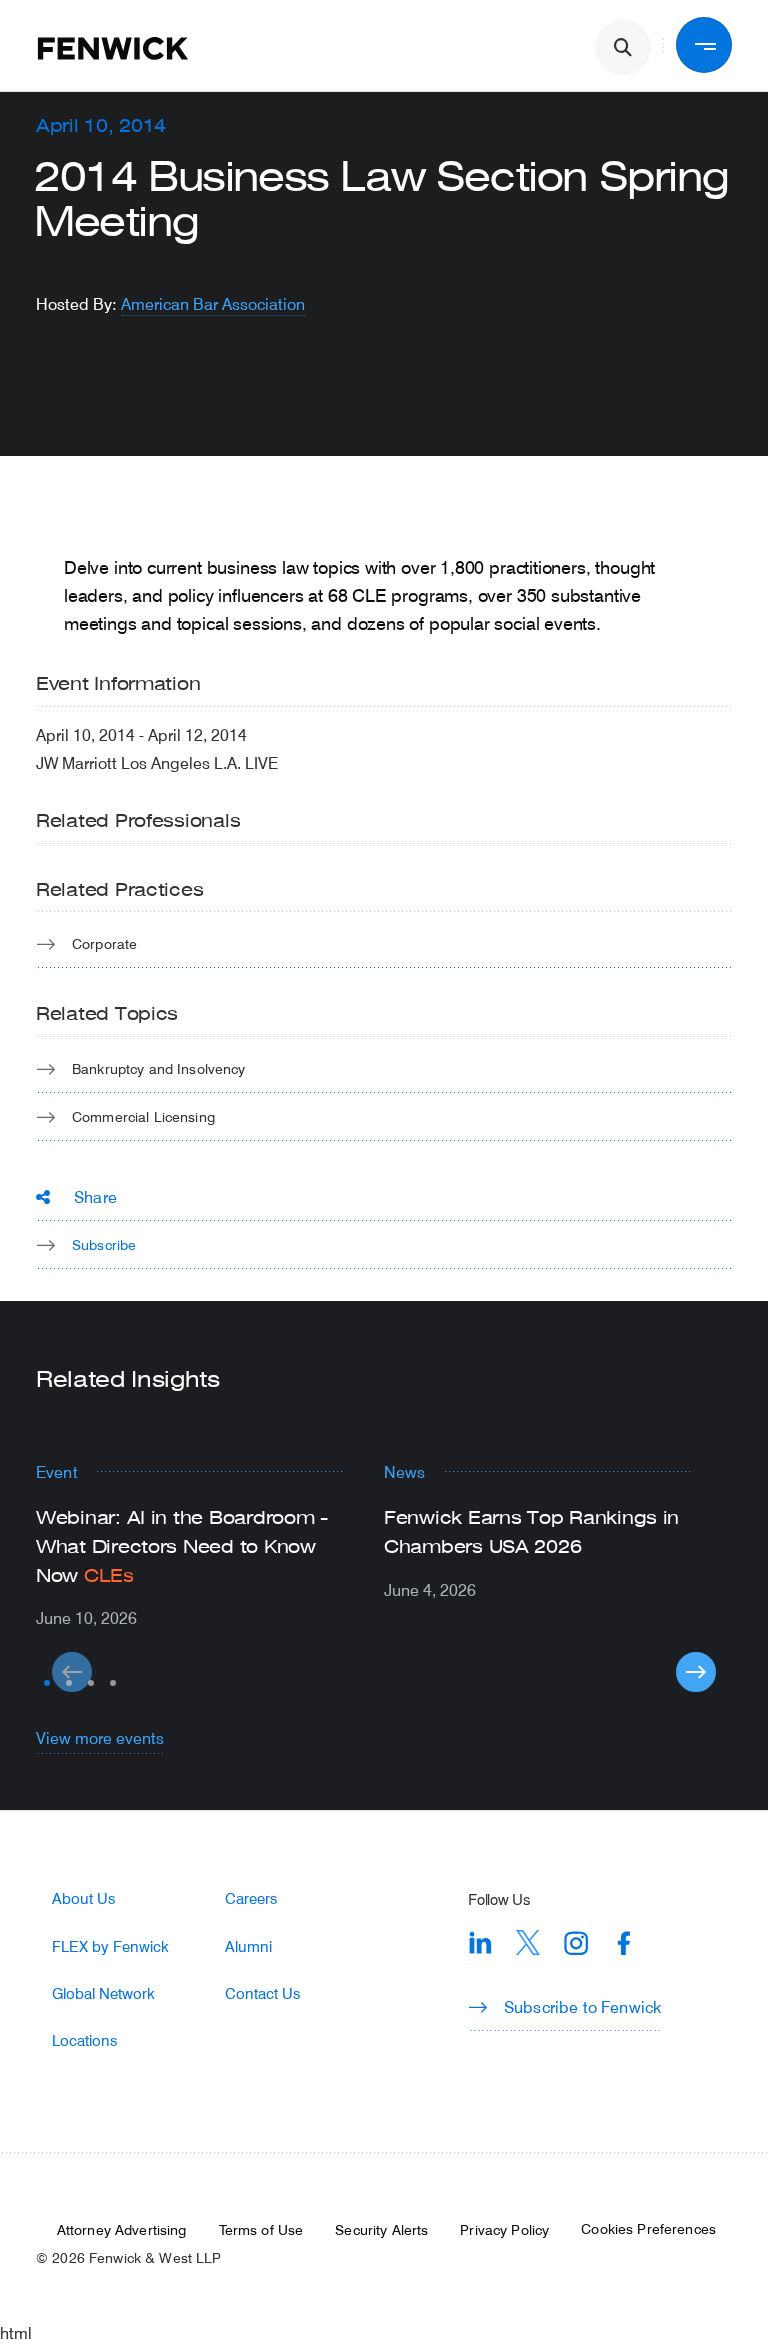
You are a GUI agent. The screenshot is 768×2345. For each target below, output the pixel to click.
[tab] (47, 1683)
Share (95, 1196)
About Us (83, 1898)
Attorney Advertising (122, 2230)
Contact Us (262, 1993)
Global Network (103, 1993)
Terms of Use (261, 2230)
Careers (251, 1898)
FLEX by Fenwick (110, 1946)
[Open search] (623, 48)
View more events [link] (100, 1737)
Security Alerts (381, 2230)
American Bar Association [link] (213, 303)
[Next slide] (696, 1672)
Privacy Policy (504, 2230)
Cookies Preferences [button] (648, 2229)
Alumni (248, 1946)
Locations (84, 2040)
